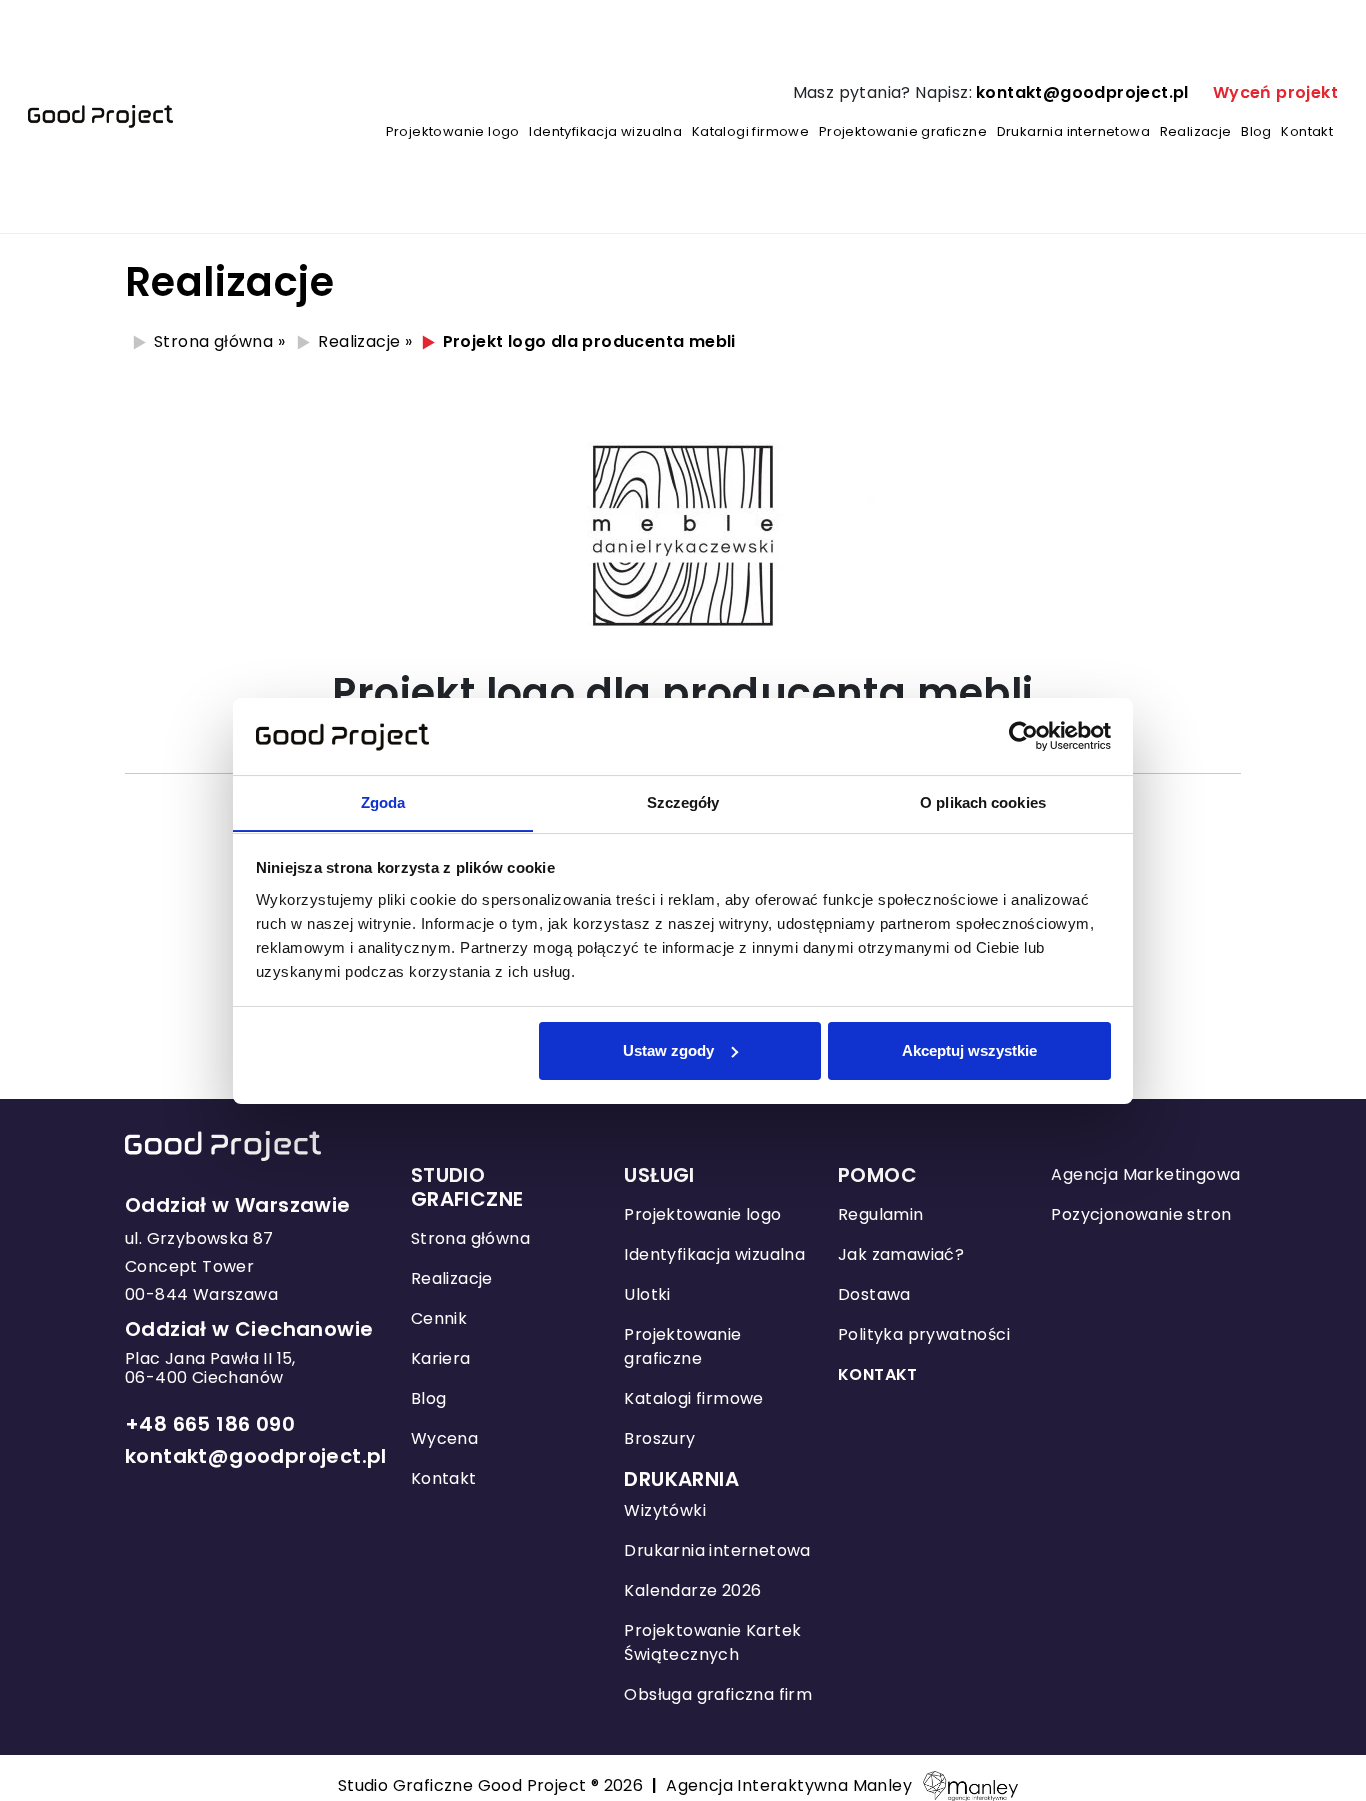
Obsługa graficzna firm (718, 1694)
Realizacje (1196, 131)
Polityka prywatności (924, 1334)
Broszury (659, 1438)
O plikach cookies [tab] (983, 801)
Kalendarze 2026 (692, 1590)
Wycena (444, 1438)
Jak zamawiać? (901, 1254)
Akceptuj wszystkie (969, 1050)
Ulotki (647, 1294)
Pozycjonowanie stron (1141, 1214)
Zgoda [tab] (383, 801)
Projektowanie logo (453, 131)
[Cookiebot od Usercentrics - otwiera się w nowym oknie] (1023, 736)
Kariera (441, 1358)
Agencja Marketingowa (1145, 1174)
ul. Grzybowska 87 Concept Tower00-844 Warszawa (201, 1266)
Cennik (439, 1318)
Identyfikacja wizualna (605, 131)
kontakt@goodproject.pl (1082, 92)
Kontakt (1307, 131)
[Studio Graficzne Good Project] (100, 117)
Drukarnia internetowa (1073, 131)
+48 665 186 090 (210, 1424)
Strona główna (213, 341)
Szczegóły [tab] (683, 801)
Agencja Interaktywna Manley (789, 1785)
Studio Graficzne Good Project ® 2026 (502, 1785)
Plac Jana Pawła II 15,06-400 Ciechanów (210, 1368)
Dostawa (874, 1294)
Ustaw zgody (668, 1050)
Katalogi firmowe (750, 131)
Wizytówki (665, 1510)
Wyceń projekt (1275, 92)
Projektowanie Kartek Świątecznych (712, 1642)
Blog (1256, 131)
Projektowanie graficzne (903, 131)
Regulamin (881, 1214)
